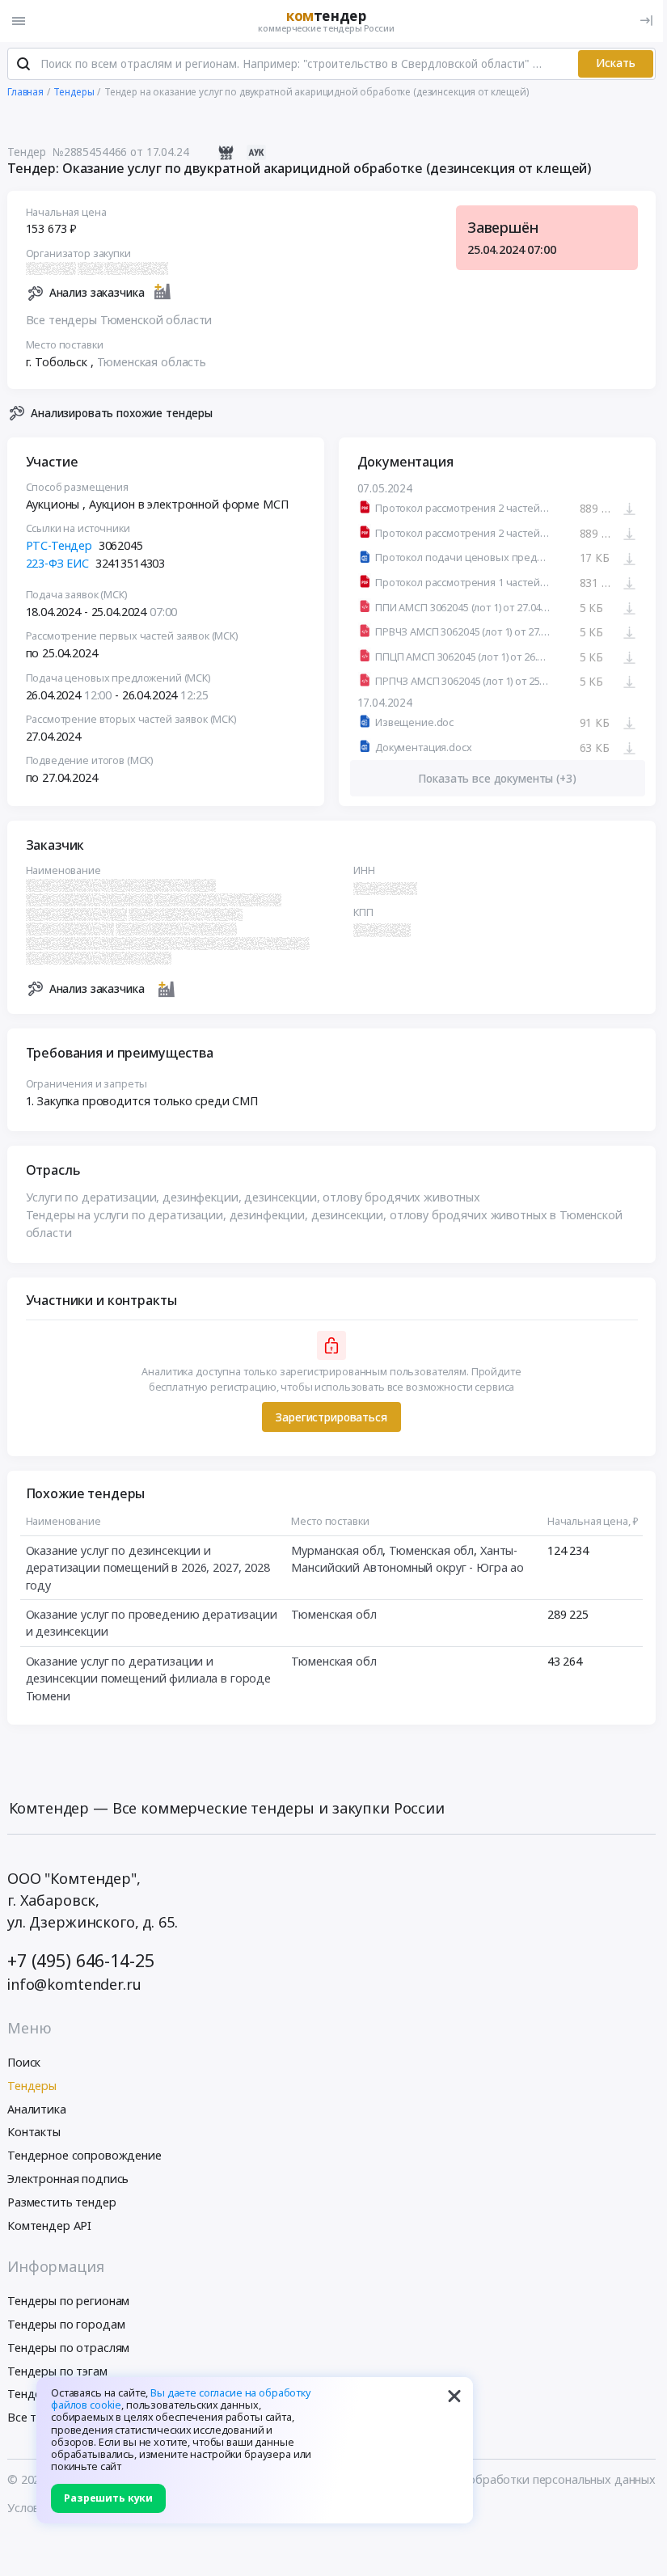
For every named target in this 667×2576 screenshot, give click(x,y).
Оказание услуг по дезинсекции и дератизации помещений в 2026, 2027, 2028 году (148, 1568)
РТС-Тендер (59, 545)
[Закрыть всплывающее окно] (454, 2396)
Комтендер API (49, 2225)
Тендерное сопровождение (84, 2155)
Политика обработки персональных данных (533, 2479)
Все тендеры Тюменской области (119, 320)
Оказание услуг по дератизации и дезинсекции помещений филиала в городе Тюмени (149, 1679)
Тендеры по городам (66, 2324)
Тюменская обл (431, 1550)
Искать (616, 63)
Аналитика (37, 2109)
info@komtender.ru (74, 1984)
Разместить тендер (62, 2202)
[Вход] (646, 21)
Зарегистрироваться (331, 1417)
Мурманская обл (337, 1550)
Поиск (24, 2062)
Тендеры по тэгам (57, 2371)
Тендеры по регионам (68, 2301)
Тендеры (32, 2086)
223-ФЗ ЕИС (58, 563)
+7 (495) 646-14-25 (80, 1960)
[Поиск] (23, 64)
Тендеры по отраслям (68, 2348)
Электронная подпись (68, 2179)
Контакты (34, 2132)
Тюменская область (152, 362)
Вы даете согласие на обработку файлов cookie (181, 2399)
